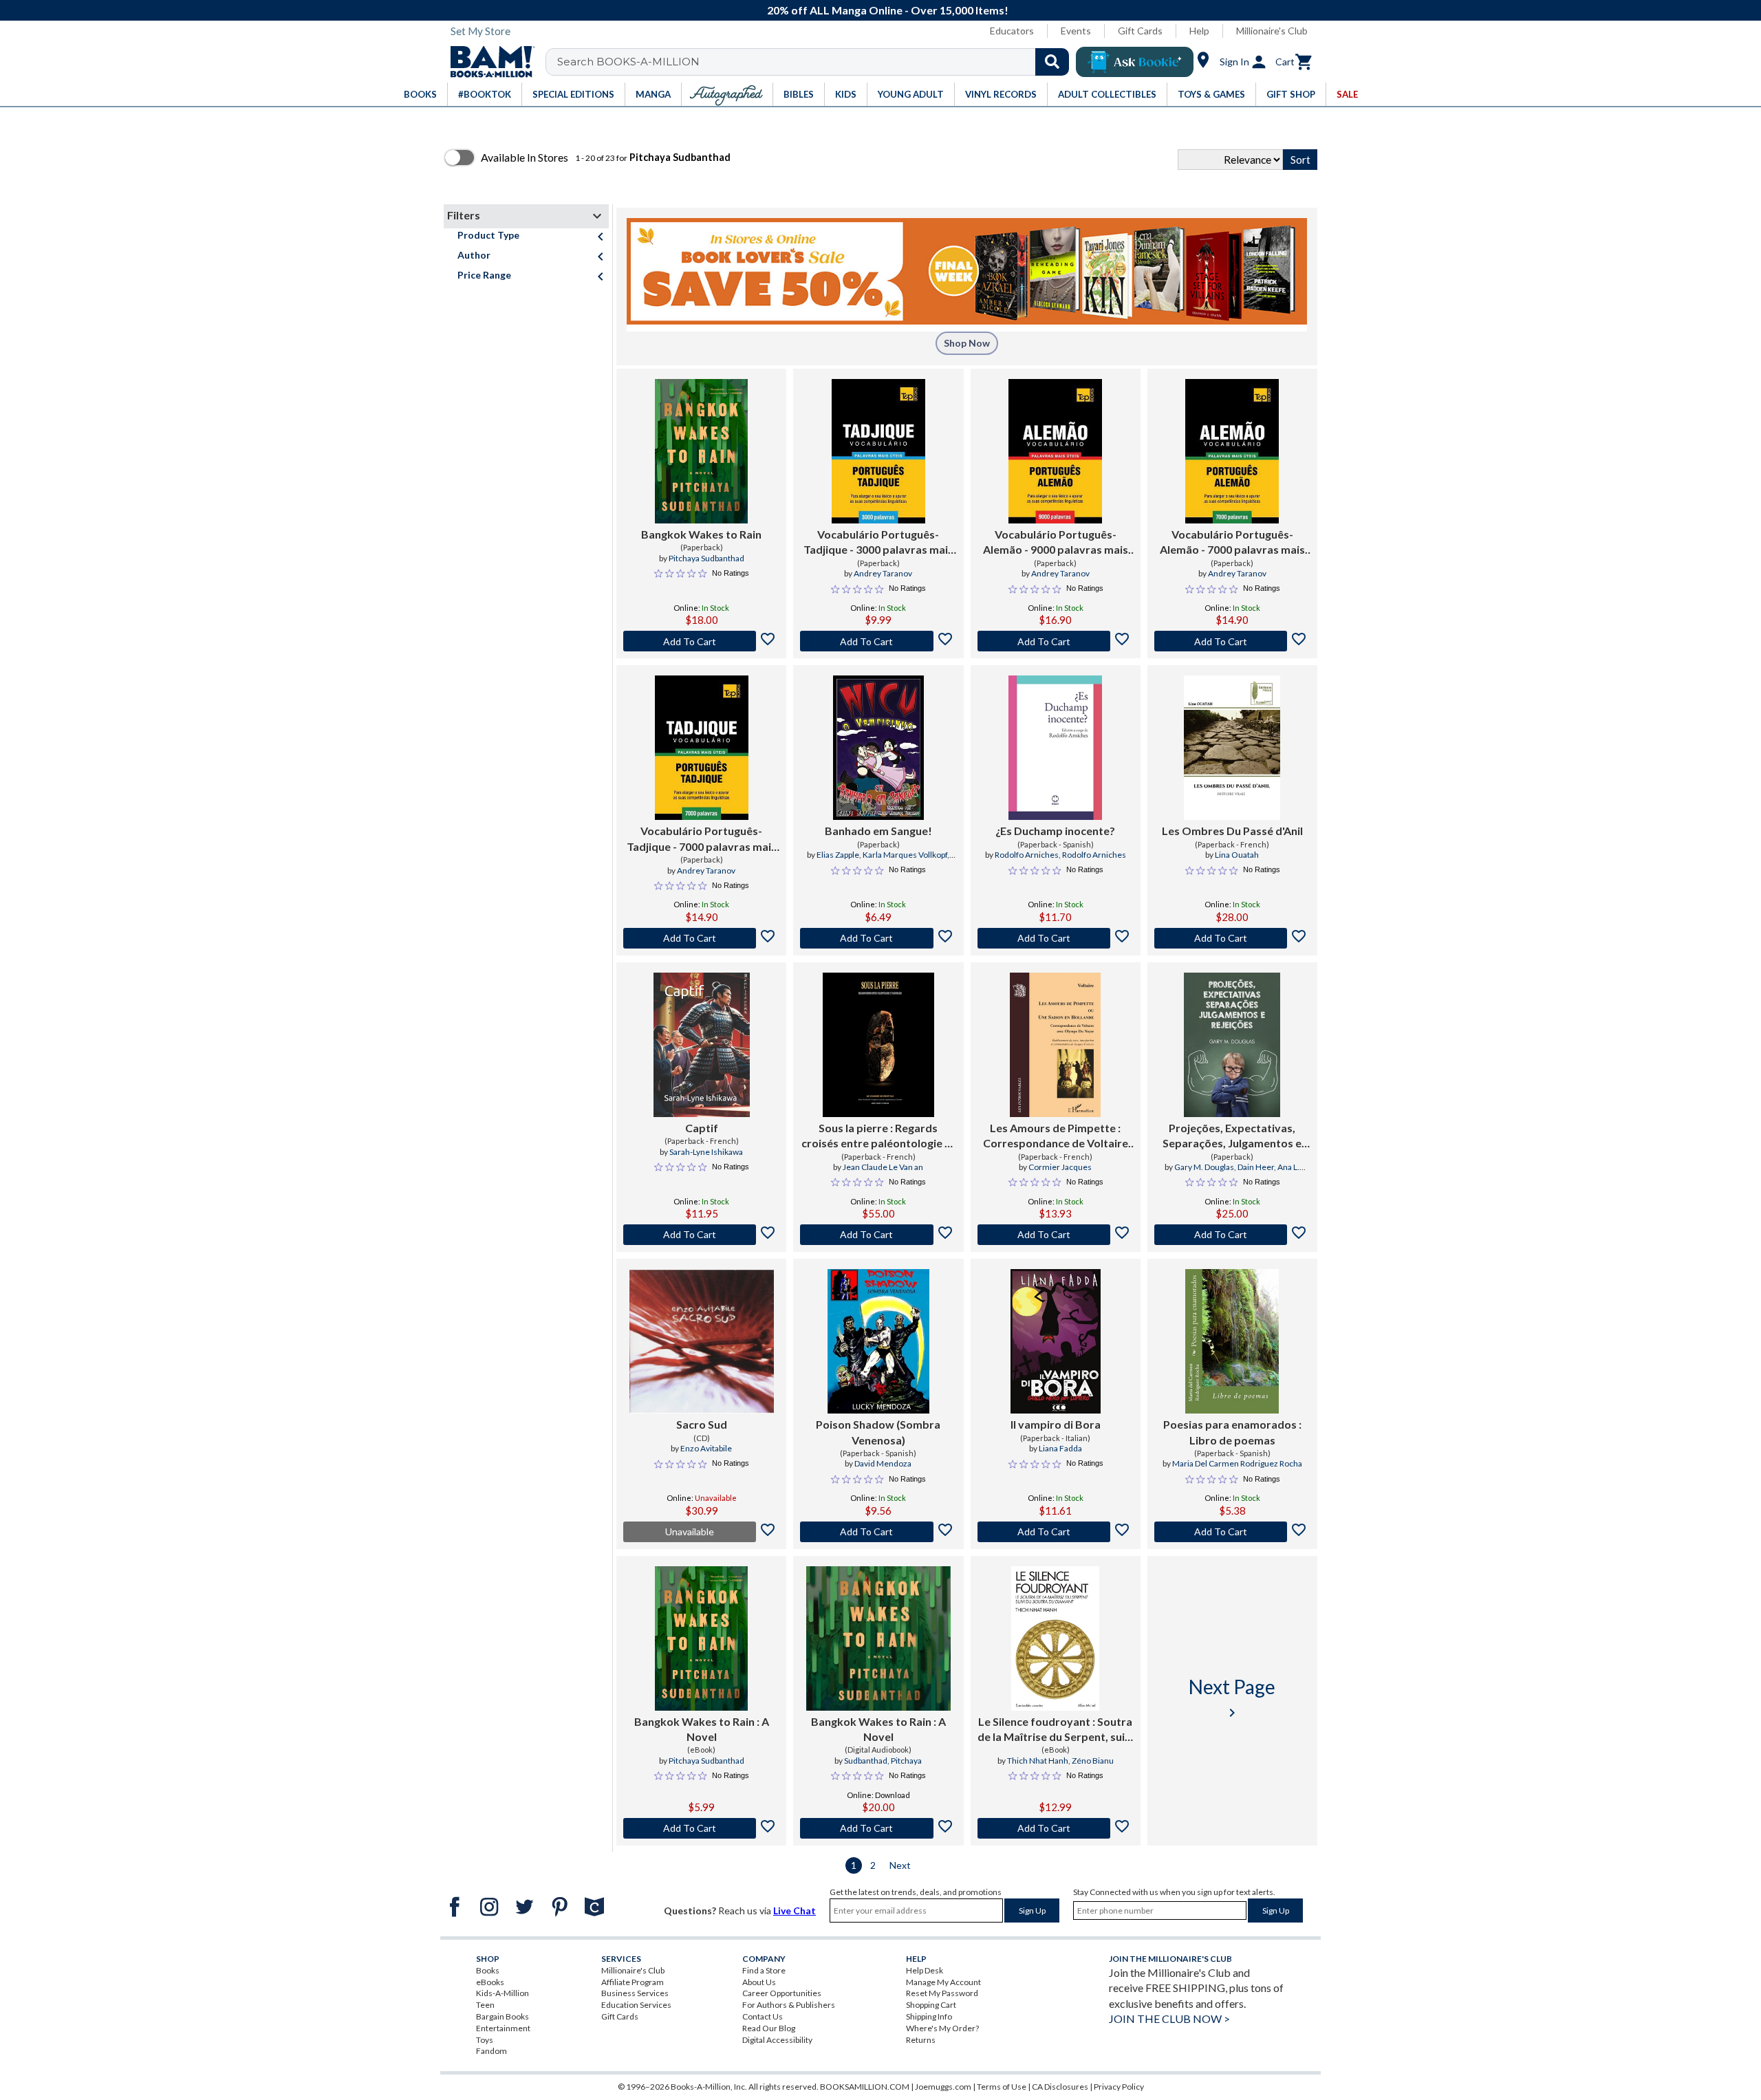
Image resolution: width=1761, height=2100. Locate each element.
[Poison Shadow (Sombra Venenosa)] (878, 1341)
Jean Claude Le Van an (883, 1167)
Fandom (491, 2051)
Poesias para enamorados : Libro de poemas (1232, 1432)
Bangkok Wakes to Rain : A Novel (702, 1729)
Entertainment (503, 2028)
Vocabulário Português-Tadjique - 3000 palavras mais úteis (878, 543)
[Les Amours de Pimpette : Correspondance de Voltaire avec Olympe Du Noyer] (1055, 1045)
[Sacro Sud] (702, 1341)
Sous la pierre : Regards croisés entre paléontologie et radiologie (878, 1136)
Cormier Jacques (1060, 1167)
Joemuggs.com (943, 2087)
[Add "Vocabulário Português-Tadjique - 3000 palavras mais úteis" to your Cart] (878, 641)
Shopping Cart (931, 2005)
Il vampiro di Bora (1056, 1424)
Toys (485, 2040)
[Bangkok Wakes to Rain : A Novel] (701, 1638)
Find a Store (764, 1970)
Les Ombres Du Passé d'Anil (1232, 831)
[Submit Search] (1052, 62)
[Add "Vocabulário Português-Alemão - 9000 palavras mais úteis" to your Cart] (1056, 641)
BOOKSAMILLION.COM (865, 2087)
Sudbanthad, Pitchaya (883, 1761)
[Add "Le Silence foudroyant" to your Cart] (1056, 1828)
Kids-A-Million (503, 1993)
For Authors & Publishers (789, 2005)
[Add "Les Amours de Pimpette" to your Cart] (1056, 1235)
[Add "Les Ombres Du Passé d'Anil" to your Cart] (1232, 938)
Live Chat (795, 1910)
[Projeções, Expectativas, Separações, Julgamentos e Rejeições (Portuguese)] (1232, 1045)
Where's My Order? (942, 2028)
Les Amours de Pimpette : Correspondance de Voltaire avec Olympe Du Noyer (1056, 1136)
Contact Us (763, 2016)
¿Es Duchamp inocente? (1055, 831)
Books (488, 1970)
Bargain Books (503, 2016)
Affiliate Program (633, 1982)
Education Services (636, 2005)
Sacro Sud (702, 1424)
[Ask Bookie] (1135, 62)
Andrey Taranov (883, 573)
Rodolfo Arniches (1027, 855)
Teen (485, 2005)
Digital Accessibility (777, 2040)
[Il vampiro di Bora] (1056, 1341)
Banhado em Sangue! (878, 831)
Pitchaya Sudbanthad (706, 558)
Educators (1012, 31)
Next (900, 1865)
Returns (921, 2040)
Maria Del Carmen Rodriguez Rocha (1237, 1463)
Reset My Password (942, 1993)
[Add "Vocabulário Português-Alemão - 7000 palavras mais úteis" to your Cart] (1232, 641)
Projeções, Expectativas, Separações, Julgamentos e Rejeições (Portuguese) (1232, 1136)
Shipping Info (929, 2016)
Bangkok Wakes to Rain (701, 534)
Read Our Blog (769, 2028)
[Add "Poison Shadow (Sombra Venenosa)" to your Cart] (878, 1532)
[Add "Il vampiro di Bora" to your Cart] (1056, 1532)
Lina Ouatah (1237, 855)
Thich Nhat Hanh (1038, 1761)
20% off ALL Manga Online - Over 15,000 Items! (888, 10)
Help (1199, 31)
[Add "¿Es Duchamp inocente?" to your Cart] (1056, 938)
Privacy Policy (1119, 2087)
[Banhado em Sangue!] (878, 748)
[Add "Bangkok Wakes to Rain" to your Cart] (701, 641)
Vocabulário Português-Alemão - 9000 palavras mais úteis (1056, 543)
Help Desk (925, 1970)
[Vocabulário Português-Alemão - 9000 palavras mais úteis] (1055, 451)
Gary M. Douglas (1204, 1167)
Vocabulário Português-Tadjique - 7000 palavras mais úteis (702, 839)
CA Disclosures (1060, 2087)
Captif (702, 1128)
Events (1076, 31)
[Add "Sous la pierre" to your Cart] (878, 1235)
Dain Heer (1256, 1167)
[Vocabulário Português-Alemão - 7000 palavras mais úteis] (1232, 451)
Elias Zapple (838, 855)
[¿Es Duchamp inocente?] (1055, 748)
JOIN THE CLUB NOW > (1169, 2018)
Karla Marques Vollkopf (905, 855)
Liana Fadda (1060, 1448)
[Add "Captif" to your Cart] (701, 1235)
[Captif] (702, 1045)
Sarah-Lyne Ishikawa (706, 1152)
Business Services (635, 1993)
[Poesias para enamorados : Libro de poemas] (1232, 1341)
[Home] (488, 62)
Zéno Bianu (1093, 1761)
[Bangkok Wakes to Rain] (701, 451)
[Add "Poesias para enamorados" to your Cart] (1232, 1532)
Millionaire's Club (1272, 31)
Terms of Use (1002, 2087)
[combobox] (816, 62)
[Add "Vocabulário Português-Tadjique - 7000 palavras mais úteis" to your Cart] (701, 938)
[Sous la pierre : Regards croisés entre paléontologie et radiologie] (878, 1045)
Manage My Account (943, 1982)
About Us (759, 1982)
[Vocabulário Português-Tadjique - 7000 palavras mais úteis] (702, 748)
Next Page (1232, 1698)
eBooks (490, 1982)
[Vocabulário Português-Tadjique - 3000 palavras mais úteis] (878, 451)
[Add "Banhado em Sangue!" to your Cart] (878, 938)
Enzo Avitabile (706, 1448)
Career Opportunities (782, 1993)
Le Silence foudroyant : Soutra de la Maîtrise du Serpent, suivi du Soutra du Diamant (1056, 1730)
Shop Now (967, 343)
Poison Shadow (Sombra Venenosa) (878, 1432)
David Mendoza (883, 1463)
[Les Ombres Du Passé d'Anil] (1232, 748)
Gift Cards (1140, 31)
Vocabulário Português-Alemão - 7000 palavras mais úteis (1232, 543)
